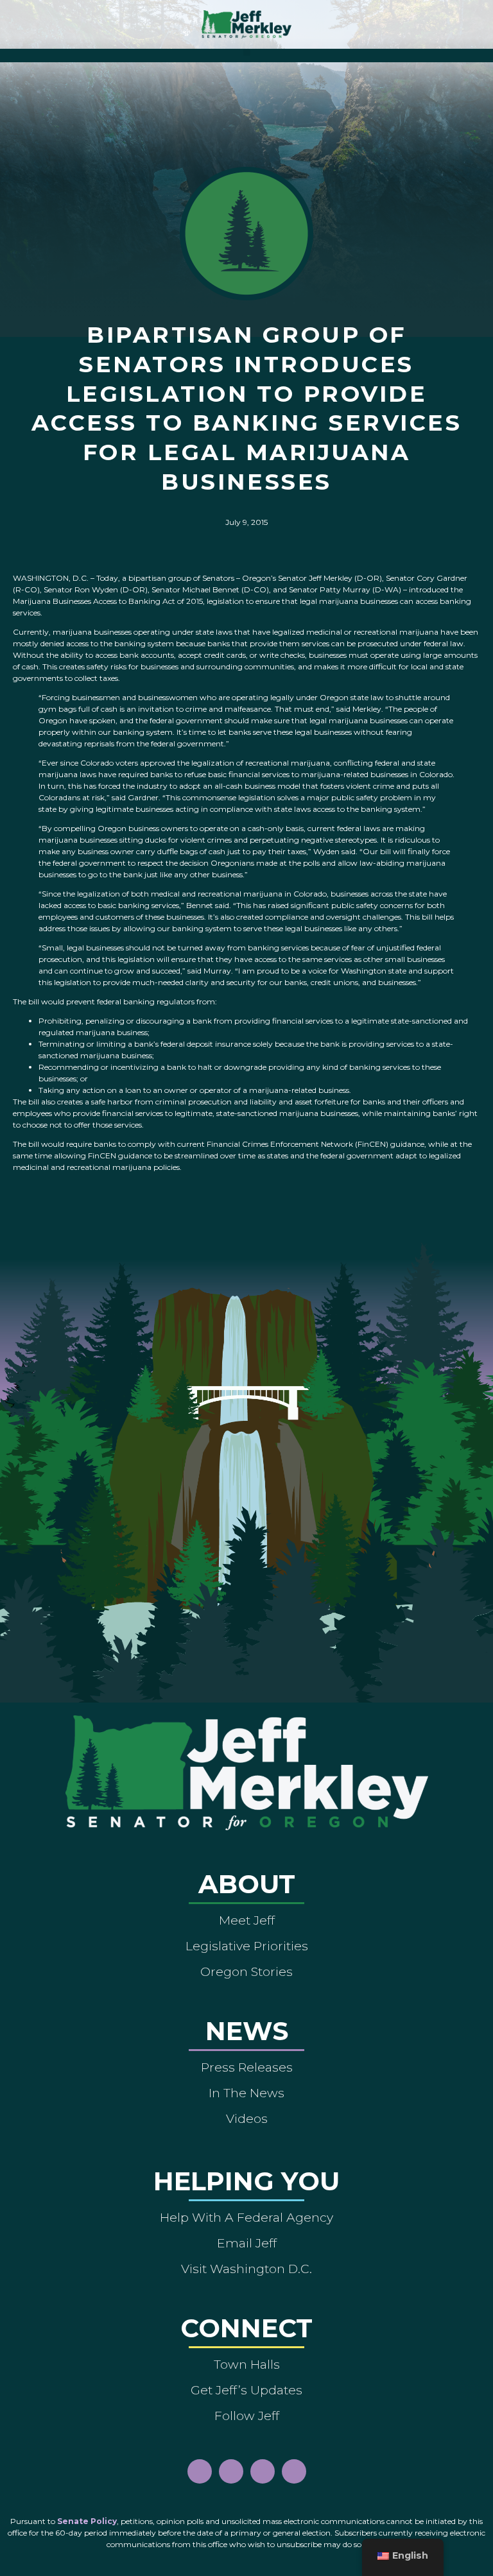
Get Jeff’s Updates (246, 2390)
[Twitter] (294, 2471)
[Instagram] (231, 2471)
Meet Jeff (247, 1920)
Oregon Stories (246, 1971)
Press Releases (247, 2067)
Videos (247, 2118)
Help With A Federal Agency (246, 2217)
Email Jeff (247, 2243)
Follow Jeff (247, 2416)
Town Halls (247, 2364)
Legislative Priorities (247, 1946)
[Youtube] (263, 2471)
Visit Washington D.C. (246, 2269)
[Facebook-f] (200, 2471)
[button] (247, 52)
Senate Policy (87, 2521)
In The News (246, 2093)
